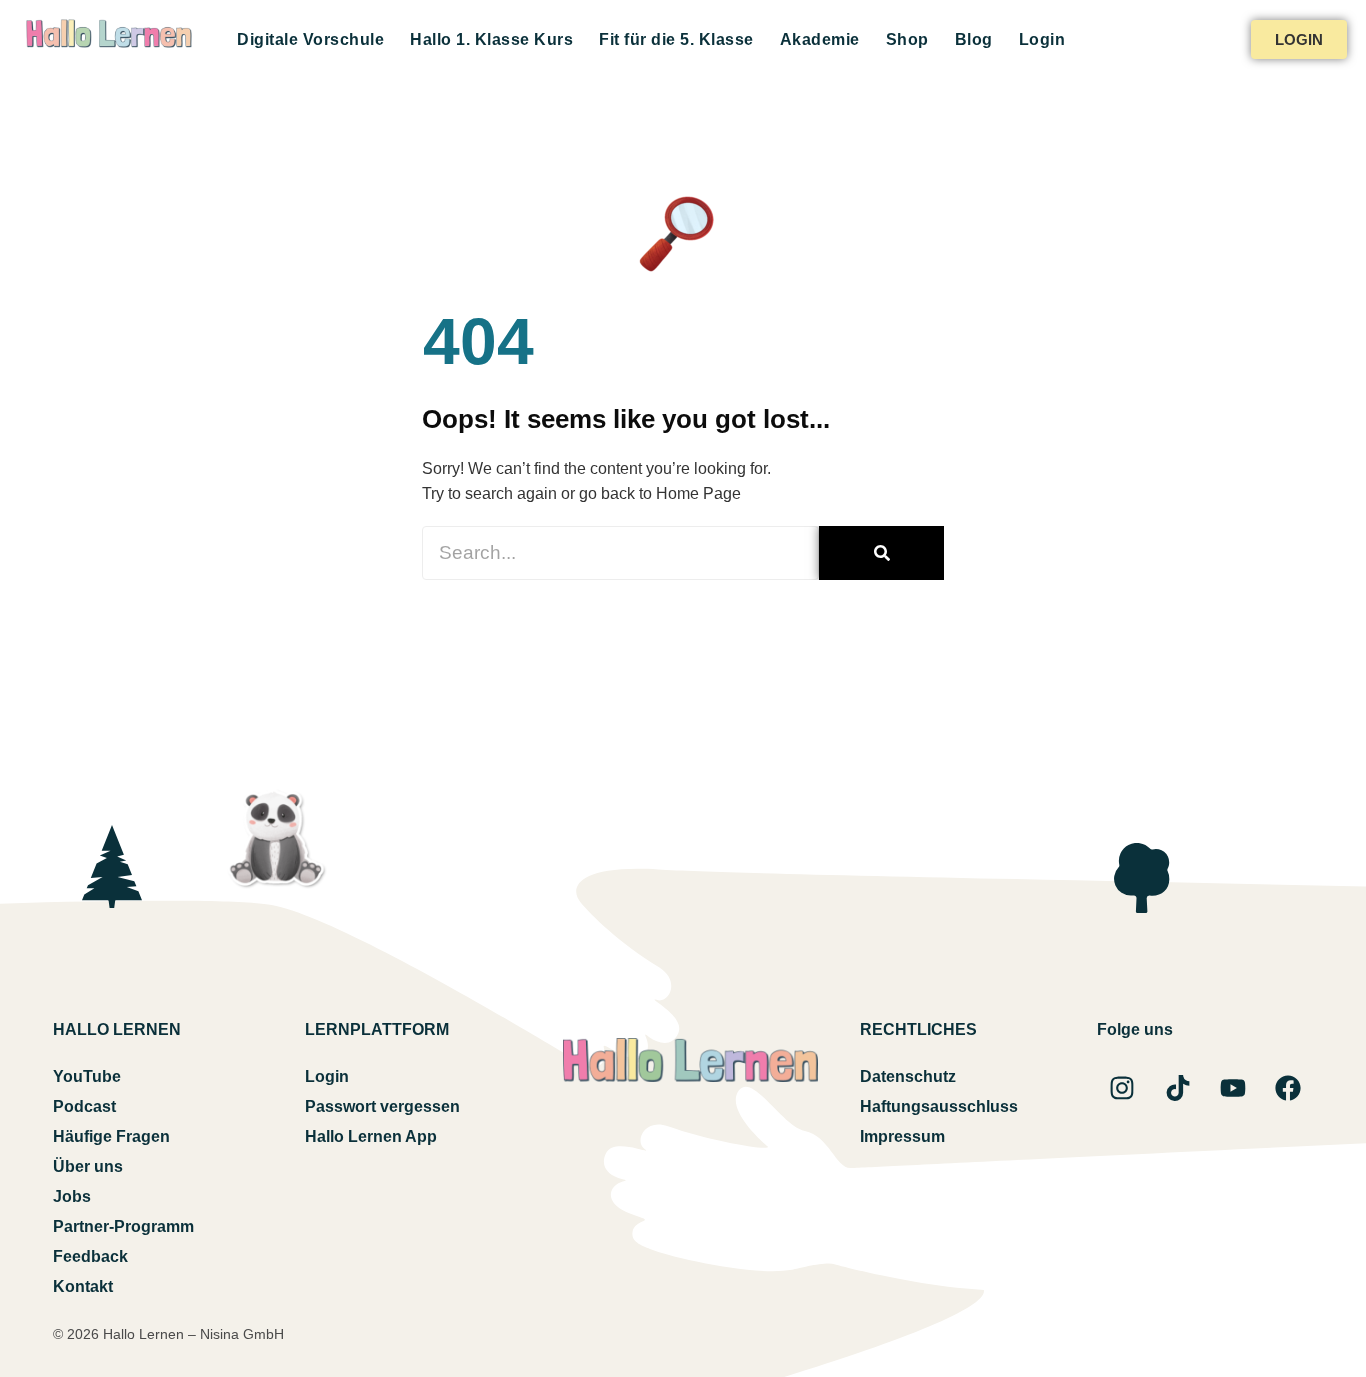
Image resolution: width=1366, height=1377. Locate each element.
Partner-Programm (123, 1226)
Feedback (90, 1256)
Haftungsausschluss (939, 1106)
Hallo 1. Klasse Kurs (491, 39)
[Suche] (881, 553)
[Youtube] (1233, 1088)
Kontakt (83, 1286)
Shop (907, 39)
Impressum (902, 1136)
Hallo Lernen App (371, 1136)
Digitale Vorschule (310, 39)
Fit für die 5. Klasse (676, 39)
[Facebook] (1288, 1088)
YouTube (87, 1076)
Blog (974, 39)
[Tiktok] (1178, 1088)
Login (1042, 39)
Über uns (88, 1166)
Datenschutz (908, 1076)
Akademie (820, 39)
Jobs (72, 1196)
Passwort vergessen (382, 1106)
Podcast (84, 1106)
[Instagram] (1122, 1088)
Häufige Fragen (111, 1136)
